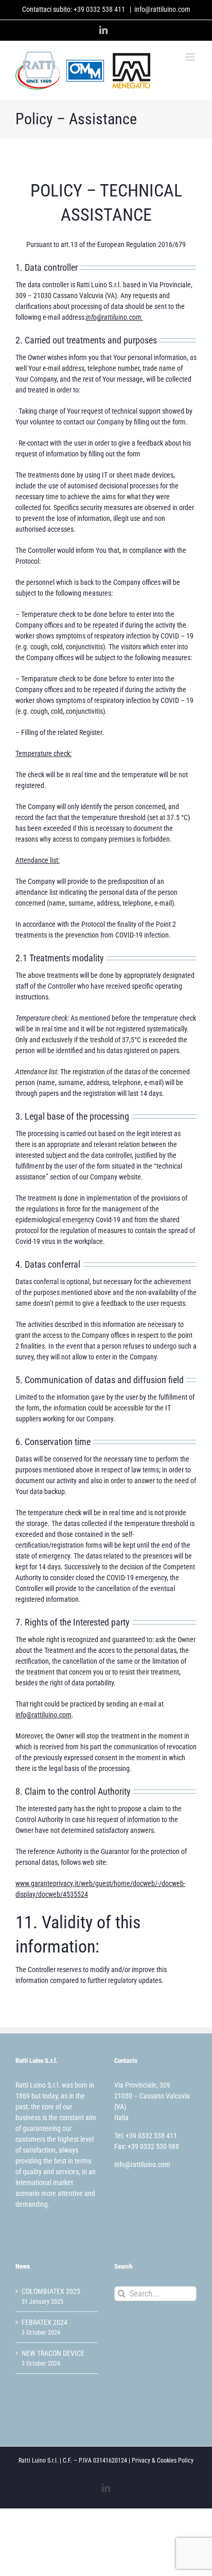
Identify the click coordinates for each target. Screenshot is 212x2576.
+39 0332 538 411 (99, 9)
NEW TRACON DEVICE (53, 2353)
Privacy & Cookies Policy (163, 2460)
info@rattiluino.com (162, 9)
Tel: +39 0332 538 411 (146, 2136)
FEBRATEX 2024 (45, 2322)
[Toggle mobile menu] (191, 57)
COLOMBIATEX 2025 (51, 2291)
